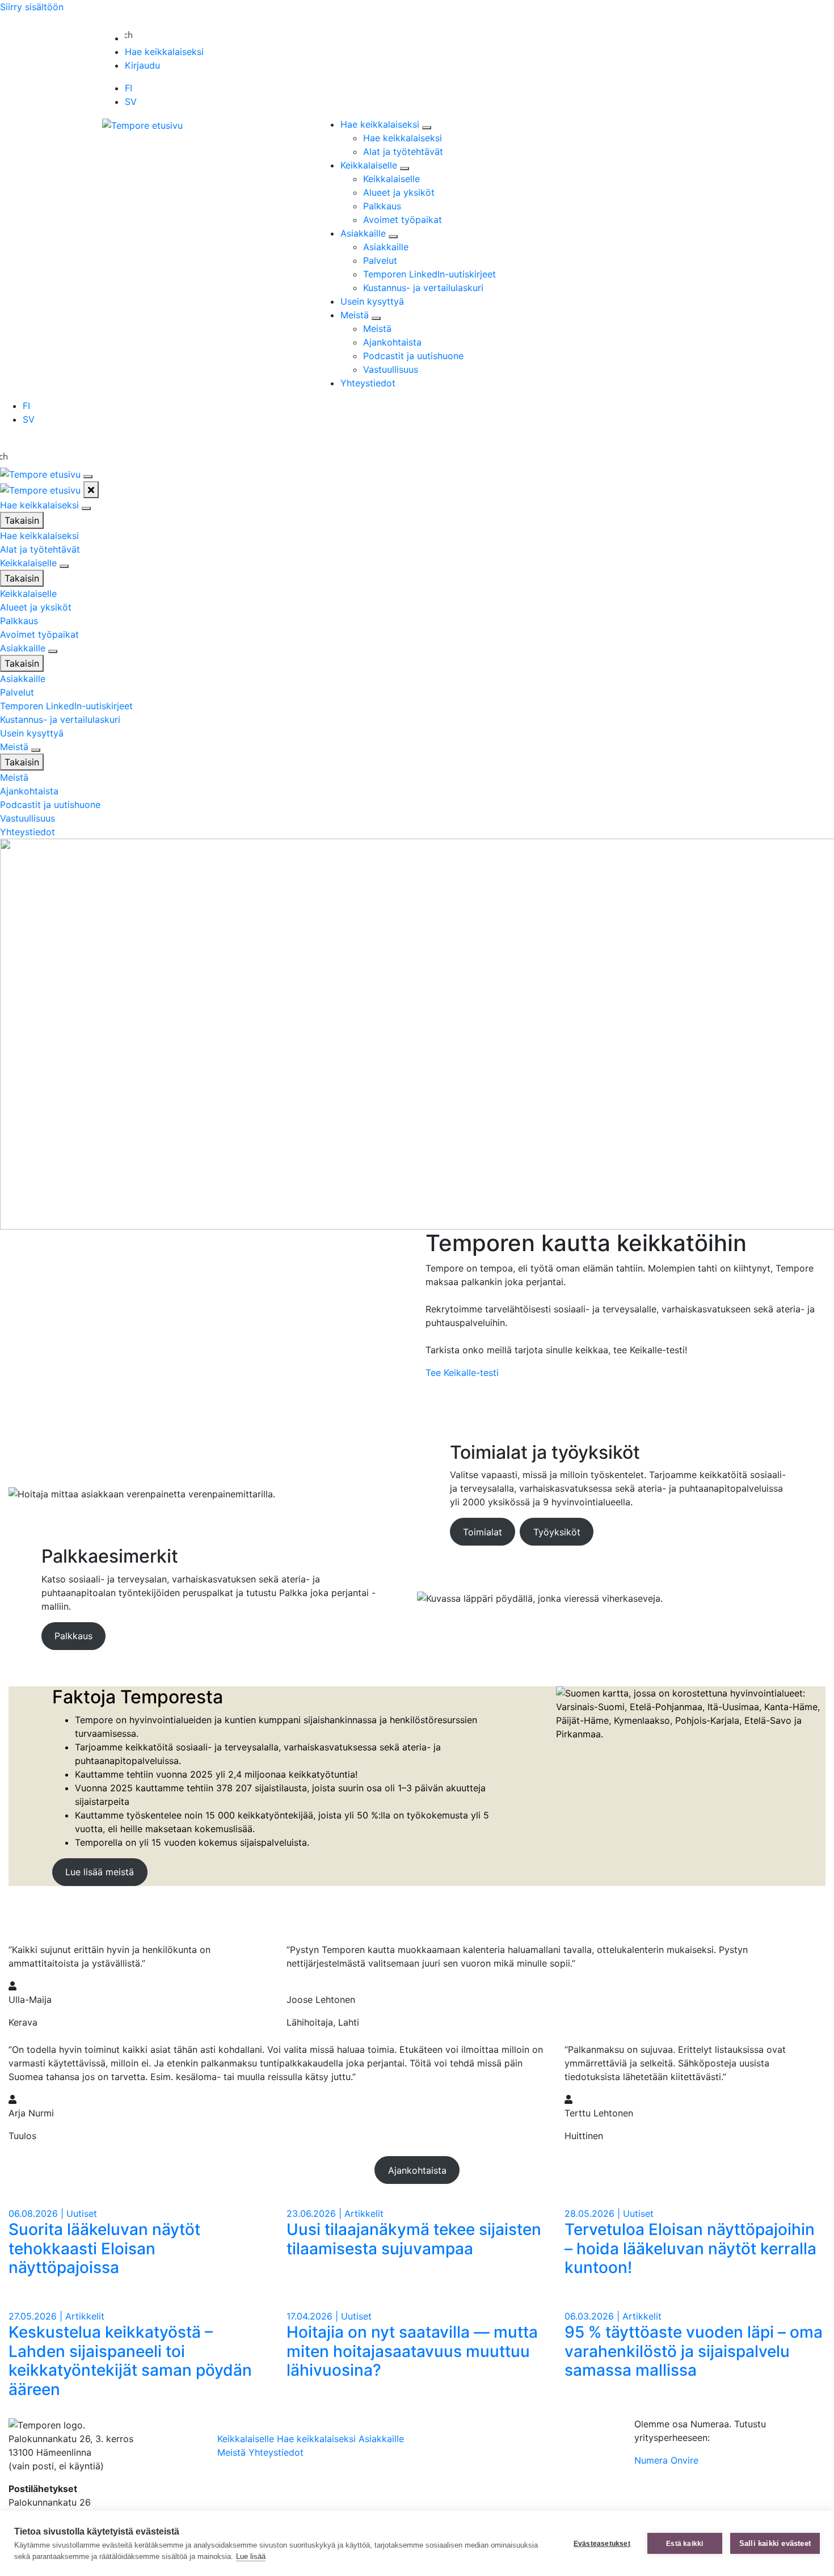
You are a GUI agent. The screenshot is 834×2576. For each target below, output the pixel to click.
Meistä (356, 315)
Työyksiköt (557, 1532)
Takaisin (22, 520)
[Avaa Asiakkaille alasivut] (53, 651)
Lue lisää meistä (100, 1872)
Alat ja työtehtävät (403, 151)
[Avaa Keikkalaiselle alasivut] (64, 566)
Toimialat (483, 1532)
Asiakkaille (365, 233)
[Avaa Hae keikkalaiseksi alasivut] (86, 508)
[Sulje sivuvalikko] (91, 490)
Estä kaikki (685, 2544)
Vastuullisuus (391, 369)
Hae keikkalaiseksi (164, 52)
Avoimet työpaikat (403, 220)
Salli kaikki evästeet (775, 2543)
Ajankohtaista (392, 342)
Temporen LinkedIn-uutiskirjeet (429, 274)
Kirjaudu (142, 65)
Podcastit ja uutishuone (413, 356)
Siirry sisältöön (32, 7)
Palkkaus (382, 206)
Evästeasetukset (602, 2544)
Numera (651, 2460)
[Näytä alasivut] (427, 128)
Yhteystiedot (368, 383)
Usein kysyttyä (372, 301)
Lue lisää (251, 2556)
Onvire (685, 2460)
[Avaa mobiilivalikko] (88, 477)
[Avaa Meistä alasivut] (36, 750)
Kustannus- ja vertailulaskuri (423, 288)
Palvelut (380, 260)
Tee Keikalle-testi (462, 1373)
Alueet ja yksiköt (399, 192)
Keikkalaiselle (370, 165)
